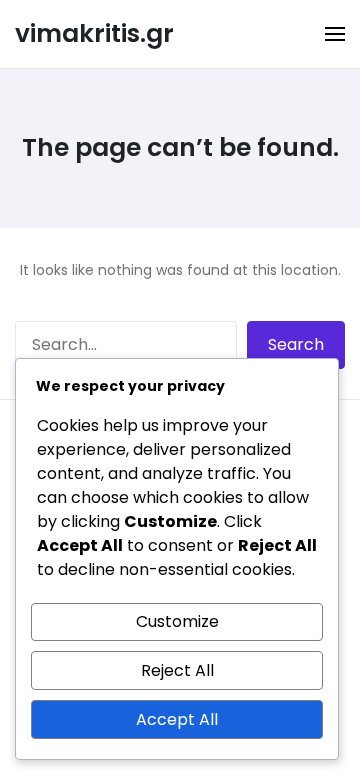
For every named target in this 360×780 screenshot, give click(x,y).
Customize (177, 621)
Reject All (177, 670)
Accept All (177, 719)
